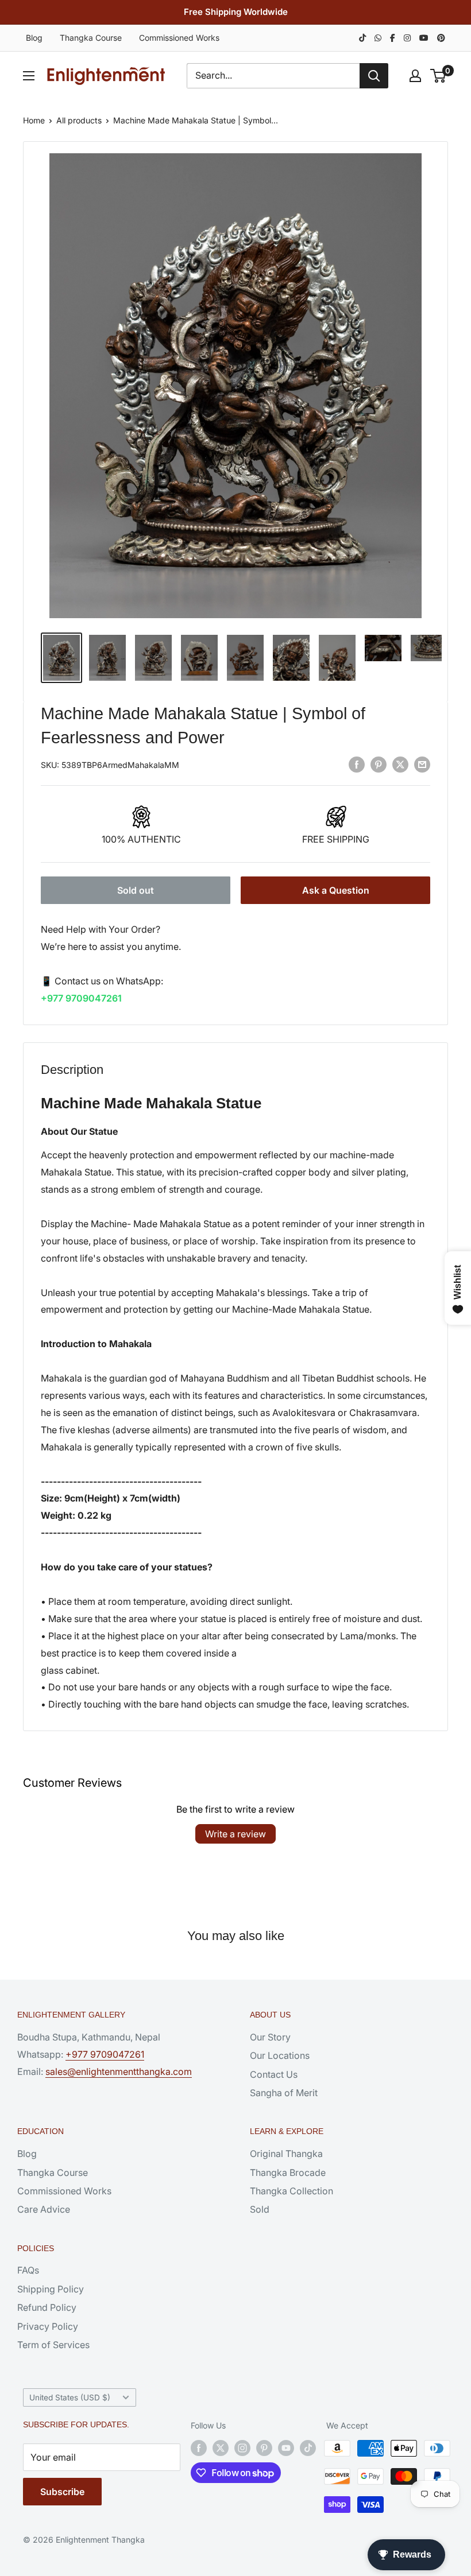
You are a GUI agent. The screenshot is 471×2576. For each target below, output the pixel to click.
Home (34, 120)
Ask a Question (336, 890)
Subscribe (62, 2492)
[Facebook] (393, 38)
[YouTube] (424, 38)
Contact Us (274, 2074)
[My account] (415, 76)
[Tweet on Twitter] (400, 764)
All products (79, 120)
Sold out (136, 890)
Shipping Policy (51, 2289)
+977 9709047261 (81, 998)
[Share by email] (422, 764)
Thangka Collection (292, 2191)
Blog (34, 38)
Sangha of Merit (284, 2093)
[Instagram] (407, 38)
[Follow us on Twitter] (221, 2448)
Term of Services (53, 2345)
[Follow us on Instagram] (242, 2448)
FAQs (28, 2270)
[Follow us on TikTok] (308, 2448)
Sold (260, 2209)
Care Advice (44, 2209)
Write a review (235, 1834)
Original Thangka (286, 2154)
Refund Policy (47, 2307)
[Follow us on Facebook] (199, 2448)
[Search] (374, 76)
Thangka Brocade (288, 2172)
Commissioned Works (179, 38)
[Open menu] (29, 76)
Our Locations (280, 2055)
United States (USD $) (70, 2397)
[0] (439, 76)
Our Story (270, 2037)
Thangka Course (91, 38)
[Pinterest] (441, 38)
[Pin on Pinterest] (379, 764)
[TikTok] (362, 38)
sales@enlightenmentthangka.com (119, 2071)
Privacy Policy (48, 2326)
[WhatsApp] (378, 38)
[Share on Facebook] (357, 764)
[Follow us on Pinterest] (264, 2448)
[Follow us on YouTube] (286, 2448)
